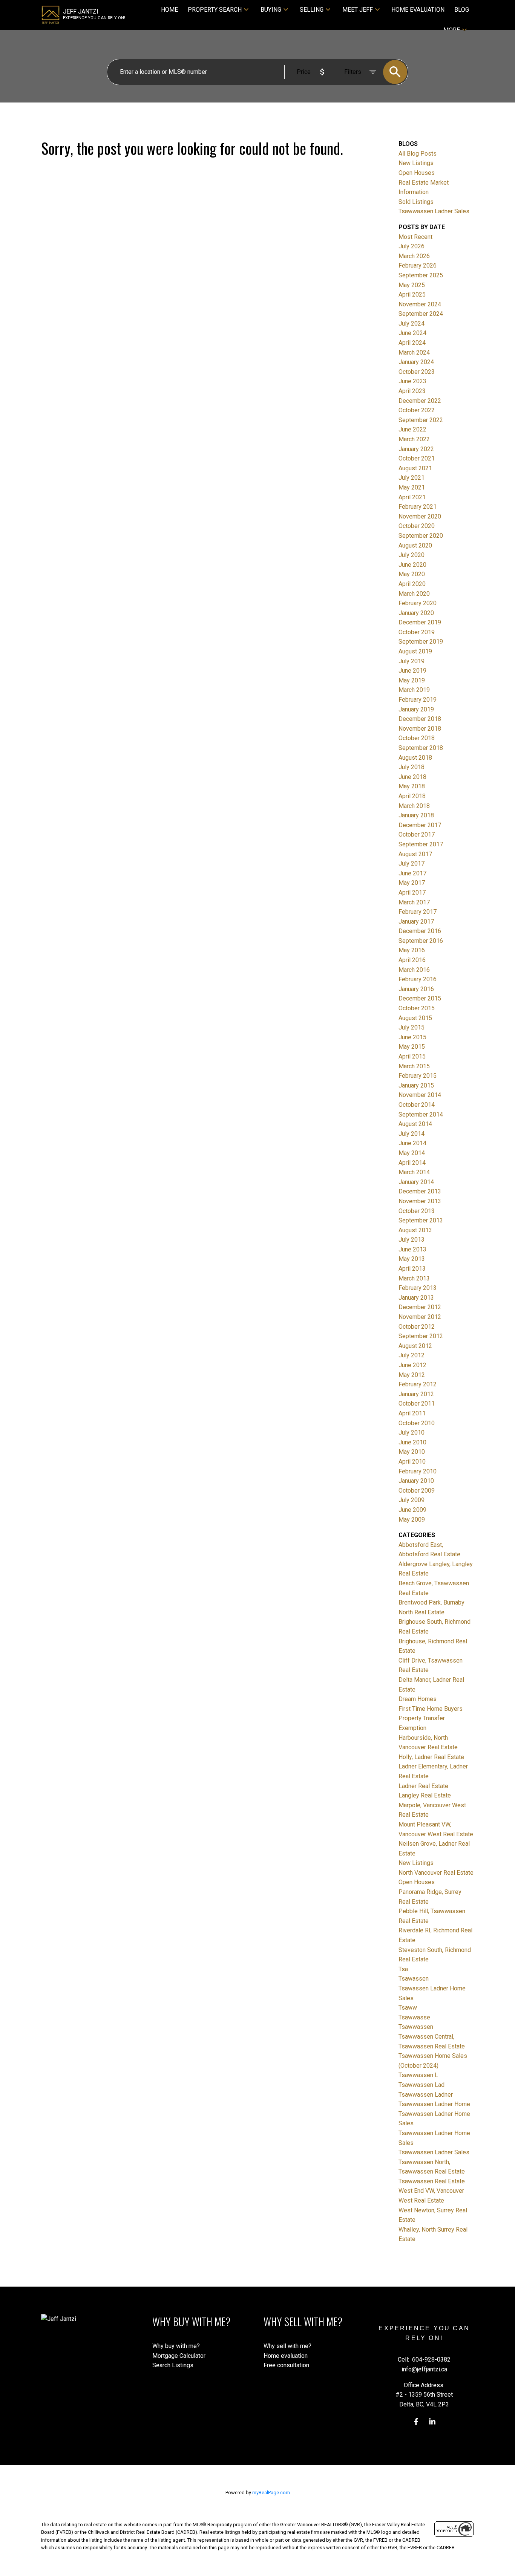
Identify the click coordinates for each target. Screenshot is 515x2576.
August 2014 (415, 1124)
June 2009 (412, 1510)
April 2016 (412, 960)
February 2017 (418, 912)
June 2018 (412, 777)
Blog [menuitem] (462, 10)
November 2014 (420, 1095)
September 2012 (421, 1336)
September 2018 (421, 748)
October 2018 (417, 738)
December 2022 (420, 401)
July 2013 (412, 1240)
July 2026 (412, 246)
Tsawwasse (414, 2017)
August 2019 (415, 651)
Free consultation (286, 2365)
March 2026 (414, 256)
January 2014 (416, 1182)
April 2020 (412, 584)
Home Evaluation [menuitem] (418, 10)
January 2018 (416, 815)
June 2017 (412, 873)
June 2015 (412, 1037)
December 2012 (420, 1307)
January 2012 (416, 1394)
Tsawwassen (416, 2027)
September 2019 (421, 642)
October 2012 (417, 1327)
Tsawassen (414, 1979)
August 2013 (415, 1230)
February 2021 (418, 507)
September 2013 (421, 1220)
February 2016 (418, 979)
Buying (271, 10)
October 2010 (417, 1423)
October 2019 (417, 632)
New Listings (416, 163)
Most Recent (415, 237)
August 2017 (415, 854)
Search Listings (173, 2365)
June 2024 (412, 333)
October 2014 (417, 1105)
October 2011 (417, 1403)
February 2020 (418, 603)
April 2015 (412, 1056)
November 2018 (420, 729)
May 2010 (412, 1452)
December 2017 (420, 825)
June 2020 (412, 565)
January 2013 (416, 1298)
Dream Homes (418, 1699)
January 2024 (416, 362)
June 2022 (412, 429)
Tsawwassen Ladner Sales (434, 211)
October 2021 (417, 458)
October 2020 (417, 526)
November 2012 (420, 1317)
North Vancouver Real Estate (436, 1873)
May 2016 (412, 950)
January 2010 (416, 1481)
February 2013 (418, 1288)
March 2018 (414, 806)
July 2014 (412, 1134)
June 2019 (412, 671)
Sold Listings (416, 202)
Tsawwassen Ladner (426, 2095)
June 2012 (412, 1365)
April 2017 (412, 893)
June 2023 (412, 381)
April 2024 (412, 343)
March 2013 (414, 1278)
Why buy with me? (176, 2346)
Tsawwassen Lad (422, 2085)
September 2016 (421, 941)
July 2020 (412, 555)
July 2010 (412, 1433)
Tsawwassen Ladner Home (434, 2104)
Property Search (215, 10)
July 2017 (412, 864)
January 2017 (416, 922)
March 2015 (414, 1066)
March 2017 (414, 902)
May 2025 (412, 285)
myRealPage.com (271, 2493)
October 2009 (417, 1491)
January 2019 (416, 709)
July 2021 (412, 478)
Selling (312, 10)
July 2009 (412, 1500)
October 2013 (417, 1211)
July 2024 (412, 324)
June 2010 (412, 1442)
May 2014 (412, 1153)
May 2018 (412, 786)
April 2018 (412, 796)
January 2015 (416, 1085)
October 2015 (417, 1008)
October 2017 (417, 834)
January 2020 (416, 613)
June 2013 (412, 1249)
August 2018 (415, 758)
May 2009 (412, 1520)
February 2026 (418, 265)
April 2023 (412, 391)
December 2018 (420, 719)
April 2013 (412, 1269)
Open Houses (417, 173)
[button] (416, 2422)
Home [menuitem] (169, 10)
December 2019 (420, 622)
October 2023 (417, 372)
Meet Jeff (358, 10)
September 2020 (421, 536)
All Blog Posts (418, 154)
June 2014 (412, 1143)
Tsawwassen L (418, 2075)
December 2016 (420, 931)
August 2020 (415, 545)
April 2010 (412, 1462)
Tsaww (408, 2008)
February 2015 (418, 1076)
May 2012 (412, 1375)
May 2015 (412, 1047)
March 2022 (414, 439)
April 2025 (412, 294)
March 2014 (414, 1172)
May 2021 (412, 487)
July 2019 (412, 661)
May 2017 (412, 883)
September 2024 (421, 314)
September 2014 (421, 1114)
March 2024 (414, 353)
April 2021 (412, 497)
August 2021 (415, 468)
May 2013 (412, 1259)
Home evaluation (286, 2356)
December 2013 (420, 1191)
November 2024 (420, 304)
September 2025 (421, 275)
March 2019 (414, 690)
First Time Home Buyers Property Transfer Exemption (431, 1718)
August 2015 (415, 1018)
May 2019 (412, 680)
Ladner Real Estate (423, 1786)
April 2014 (412, 1163)
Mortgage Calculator (179, 2356)
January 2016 (416, 989)
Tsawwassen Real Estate (432, 2181)
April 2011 (412, 1413)
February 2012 (418, 1384)
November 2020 (420, 516)
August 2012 (415, 1346)
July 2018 (412, 767)
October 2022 (417, 410)
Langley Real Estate (425, 1795)
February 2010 (418, 1471)
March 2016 (414, 970)
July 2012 (412, 1355)
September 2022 (421, 420)
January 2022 (416, 449)
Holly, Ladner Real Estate (431, 1757)
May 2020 (412, 574)
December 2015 (420, 998)
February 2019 (418, 700)
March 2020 (414, 594)
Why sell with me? (287, 2346)
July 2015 (412, 1027)
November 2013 (420, 1201)
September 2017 (421, 844)
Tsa (403, 1969)
